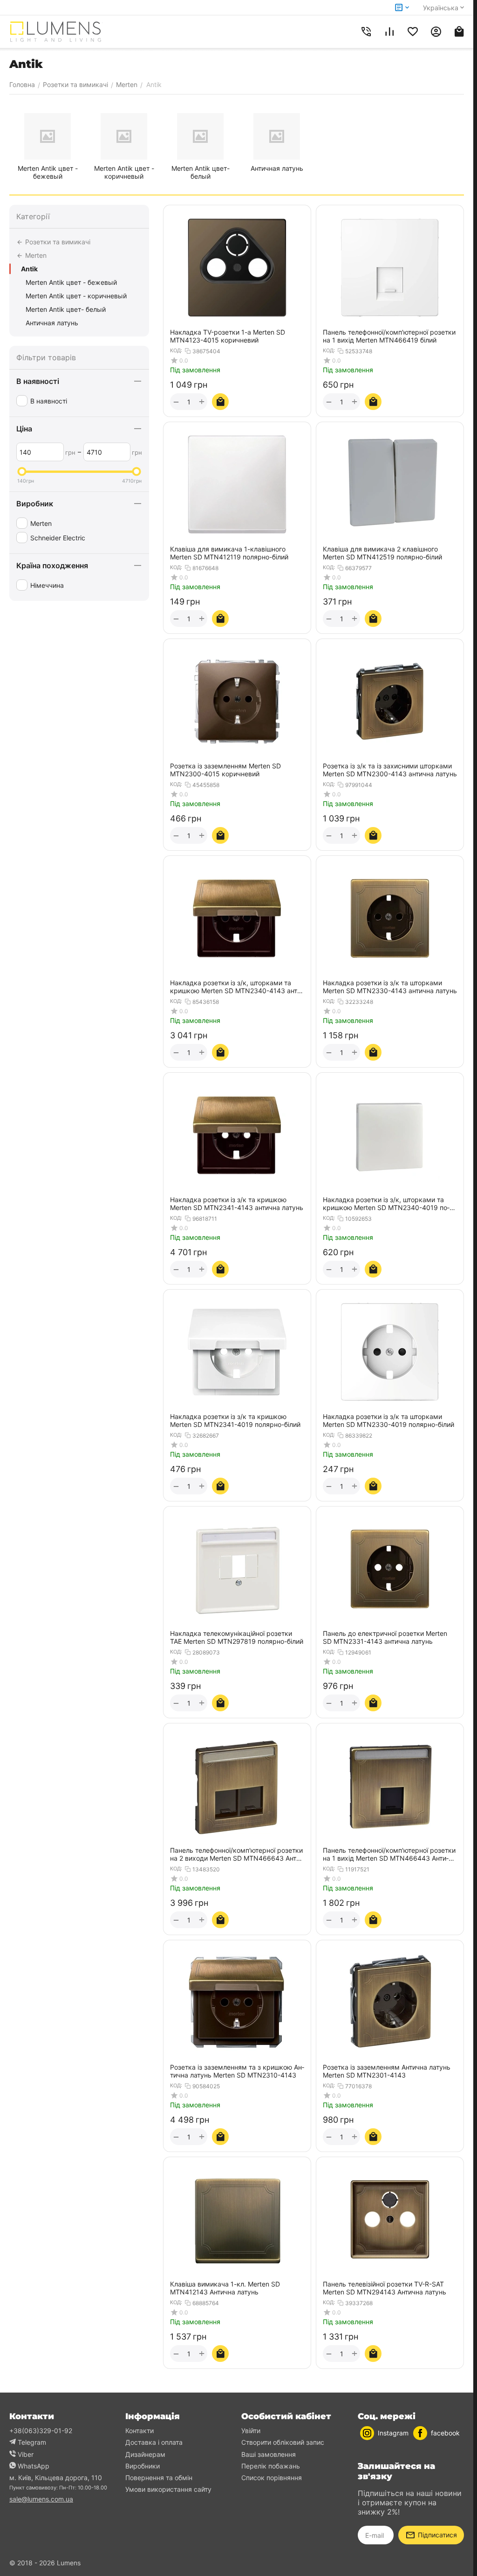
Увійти (251, 2431)
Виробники (143, 2466)
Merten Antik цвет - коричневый (76, 296)
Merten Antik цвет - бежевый (71, 282)
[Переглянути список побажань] (413, 32)
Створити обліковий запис (283, 2442)
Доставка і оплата (154, 2442)
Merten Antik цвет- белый (66, 309)
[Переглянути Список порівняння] (389, 32)
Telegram (32, 2442)
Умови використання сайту (168, 2489)
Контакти (140, 2431)
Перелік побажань (271, 2466)
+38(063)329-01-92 (41, 2431)
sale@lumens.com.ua (41, 2499)
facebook (445, 2433)
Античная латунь (52, 323)
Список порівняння (272, 2478)
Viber (26, 2454)
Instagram (393, 2433)
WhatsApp (34, 2466)
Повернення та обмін (159, 2478)
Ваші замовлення (269, 2454)
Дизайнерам (145, 2454)
